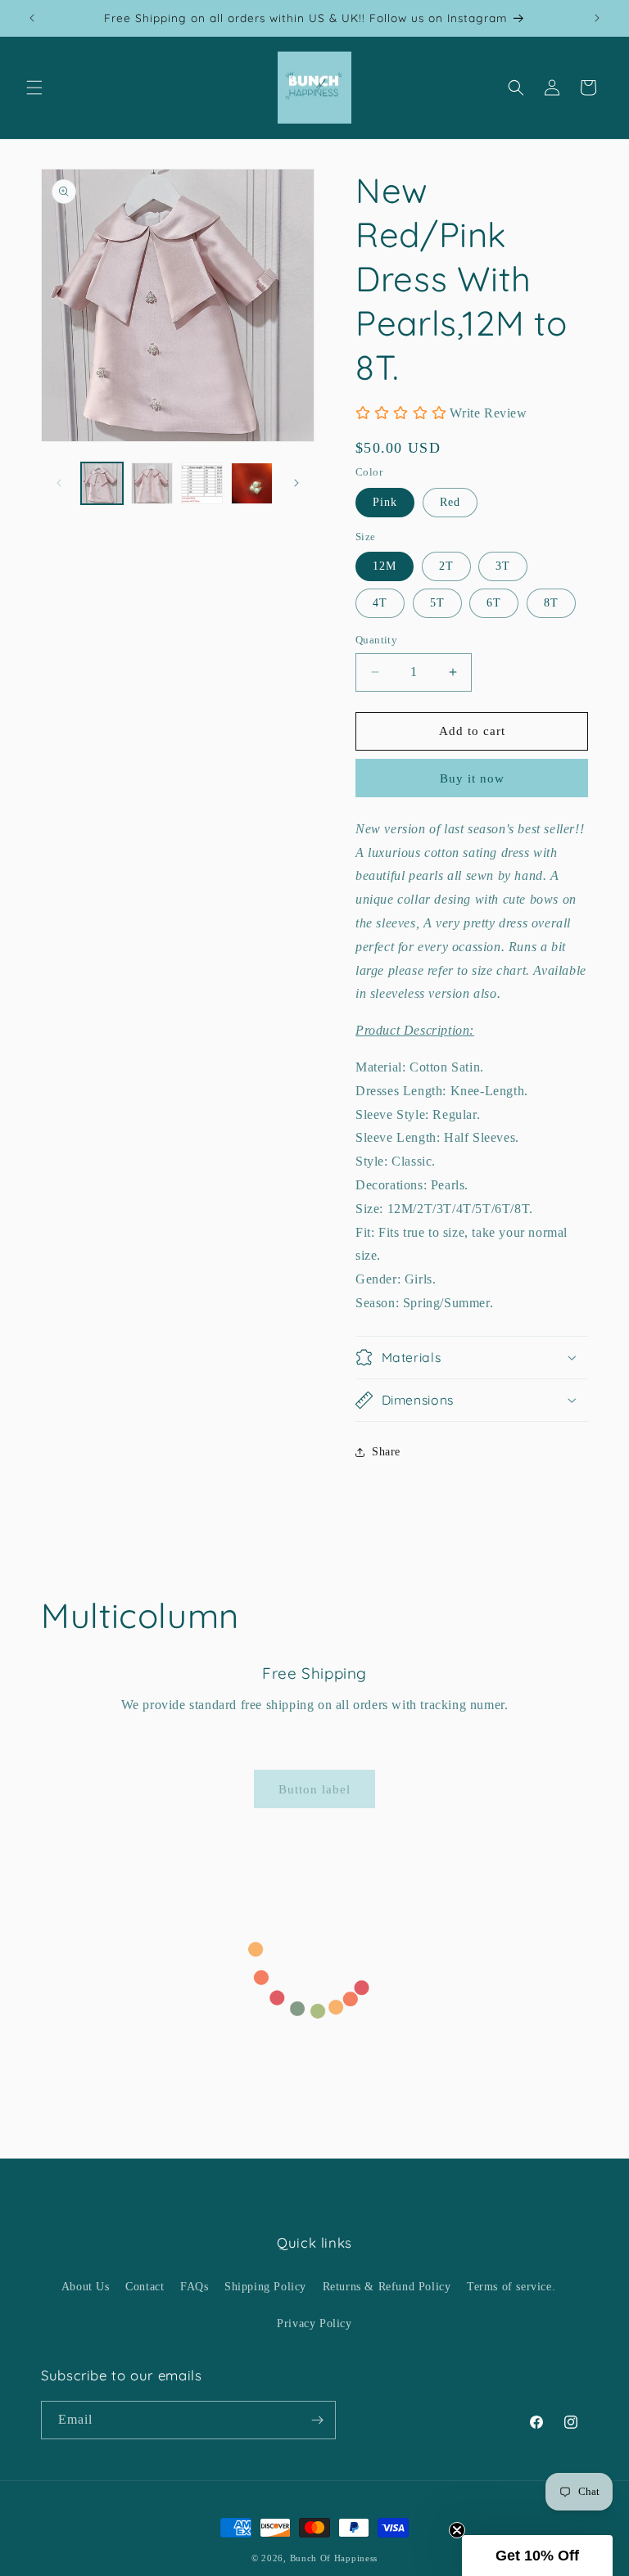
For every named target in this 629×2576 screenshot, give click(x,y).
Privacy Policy (314, 2323)
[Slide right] (296, 483)
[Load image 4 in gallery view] (202, 483)
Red (450, 502)
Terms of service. (511, 2287)
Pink (385, 502)
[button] (34, 88)
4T (380, 603)
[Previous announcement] (32, 18)
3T (503, 566)
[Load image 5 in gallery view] (252, 483)
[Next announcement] (597, 18)
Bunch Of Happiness (334, 2558)
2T (446, 566)
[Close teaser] (457, 2530)
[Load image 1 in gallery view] (102, 483)
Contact (145, 2287)
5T (437, 603)
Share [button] (386, 1452)
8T (551, 603)
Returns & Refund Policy (387, 2287)
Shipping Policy (265, 2287)
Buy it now (472, 778)
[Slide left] (59, 483)
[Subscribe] (317, 2420)
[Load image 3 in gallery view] (152, 483)
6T (494, 603)
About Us (86, 2287)
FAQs (194, 2287)
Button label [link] (314, 1789)
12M (385, 566)
